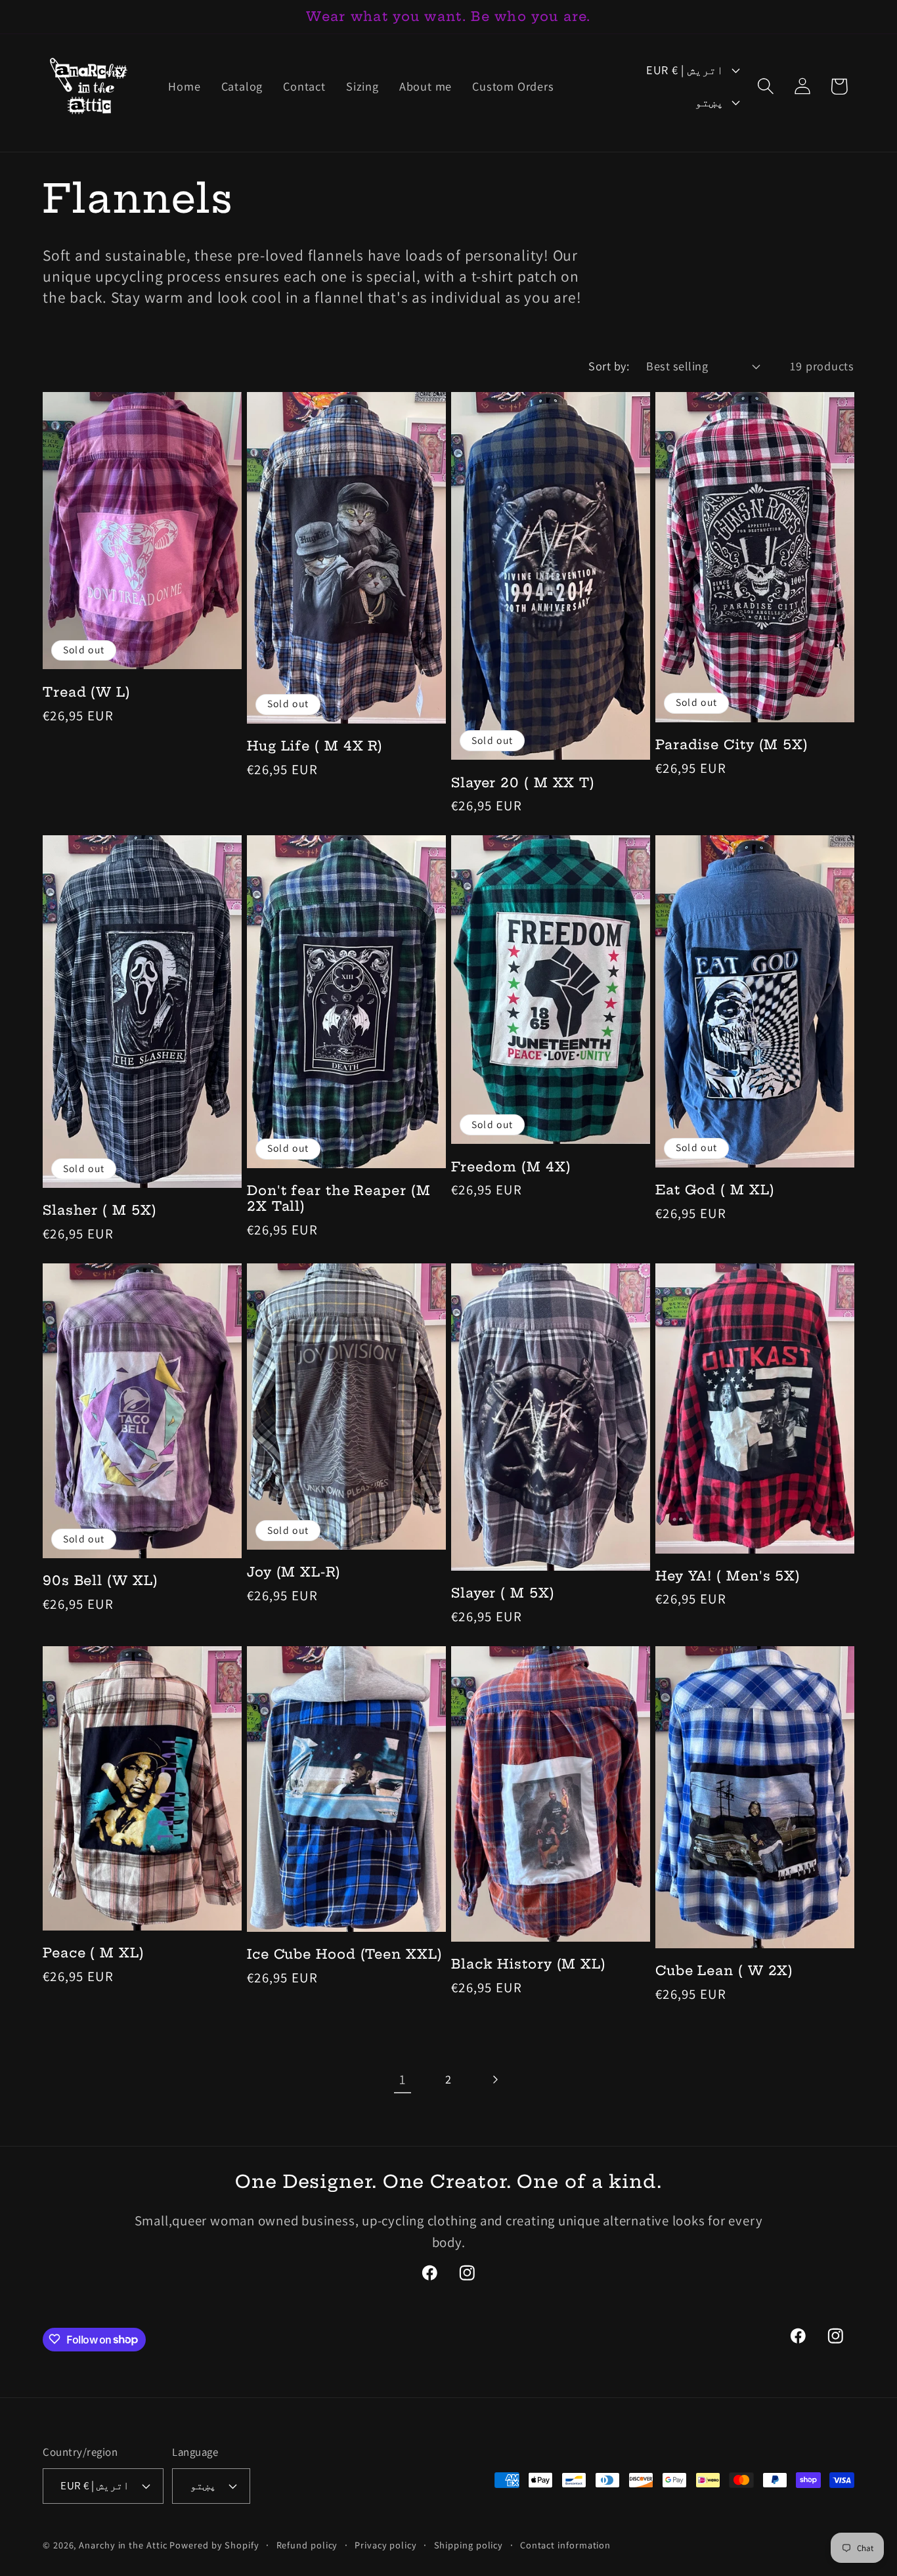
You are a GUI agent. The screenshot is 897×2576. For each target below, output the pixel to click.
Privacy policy (386, 2544)
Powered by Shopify (214, 2544)
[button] (765, 86)
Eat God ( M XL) (715, 1190)
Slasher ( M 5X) (100, 1210)
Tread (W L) (87, 692)
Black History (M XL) (529, 1964)
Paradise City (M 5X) (732, 745)
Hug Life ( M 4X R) (315, 746)
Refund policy (307, 2544)
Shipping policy (469, 2544)
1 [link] (403, 2079)
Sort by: (609, 366)
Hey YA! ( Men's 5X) (728, 1576)
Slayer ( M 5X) (503, 1593)
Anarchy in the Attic (124, 2544)
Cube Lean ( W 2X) (724, 1971)
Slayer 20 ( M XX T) (523, 783)
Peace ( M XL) (94, 1953)
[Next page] (495, 2080)
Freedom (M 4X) (511, 1167)
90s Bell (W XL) (100, 1581)
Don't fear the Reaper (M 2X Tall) (339, 1199)
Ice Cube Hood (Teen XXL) (345, 1954)
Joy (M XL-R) (294, 1572)
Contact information (565, 2544)
